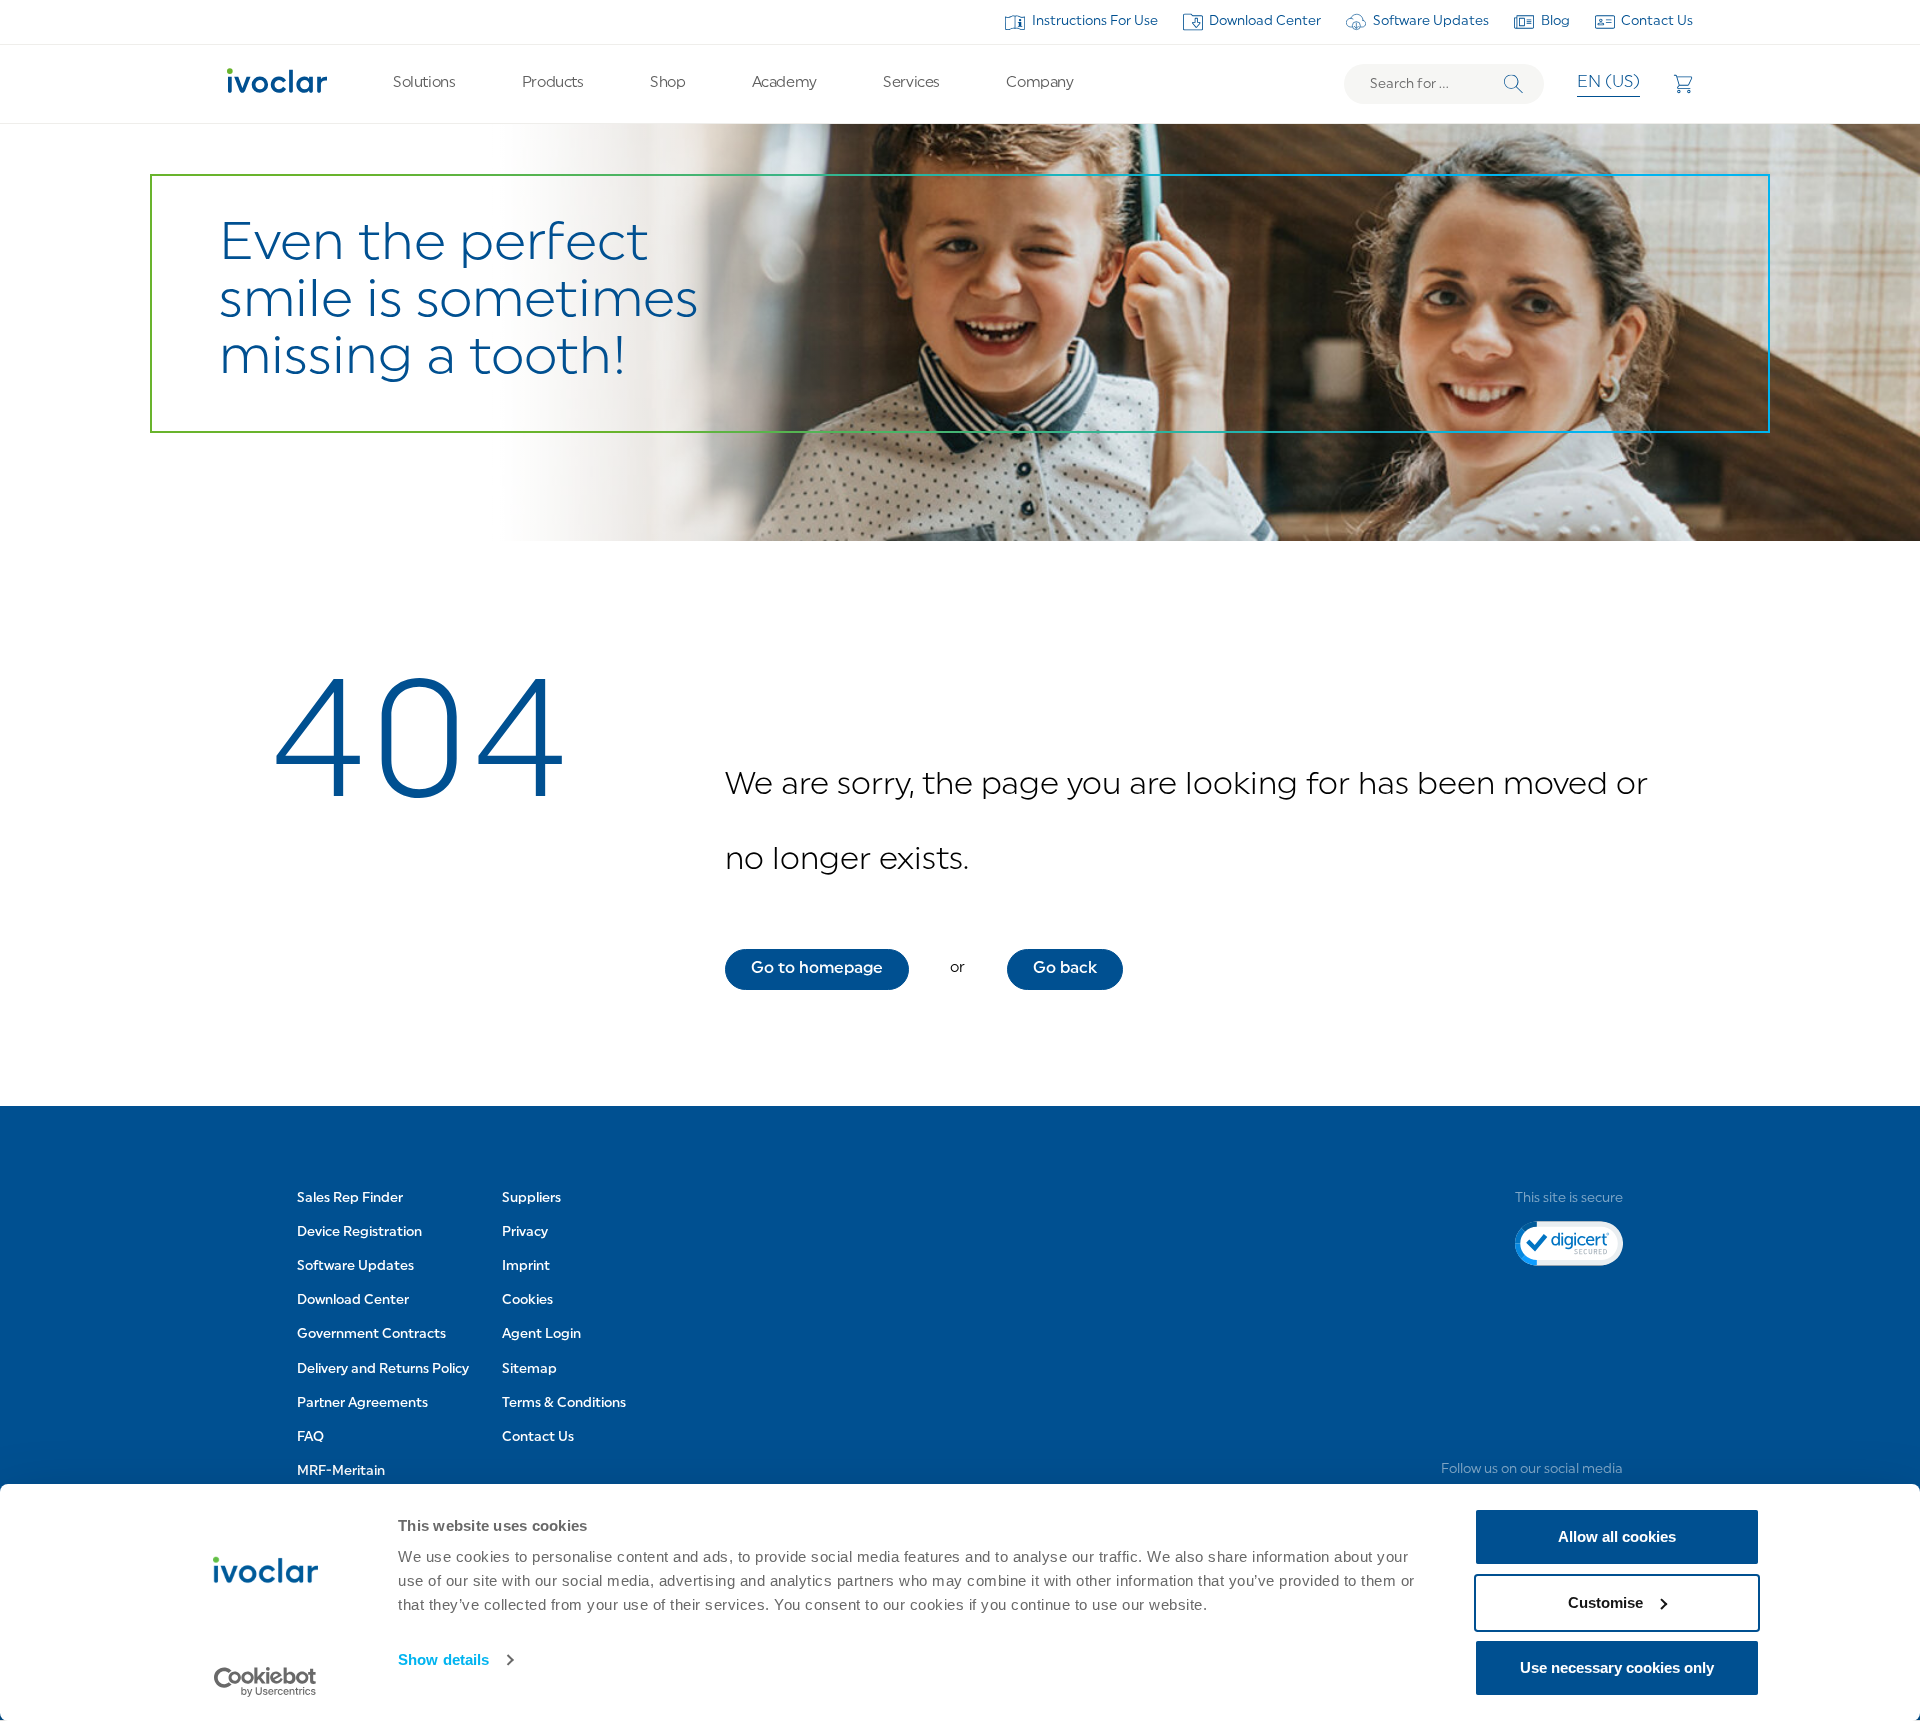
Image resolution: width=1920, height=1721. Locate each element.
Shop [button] (667, 83)
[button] (817, 969)
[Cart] (1683, 84)
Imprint (526, 1267)
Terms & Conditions (564, 1403)
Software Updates (1431, 21)
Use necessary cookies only (1617, 1667)
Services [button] (911, 83)
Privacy (525, 1233)
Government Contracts (371, 1335)
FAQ (310, 1437)
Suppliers (531, 1198)
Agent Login (541, 1335)
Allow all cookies (1617, 1536)
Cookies (527, 1301)
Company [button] (1039, 83)
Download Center (1265, 21)
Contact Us (1657, 21)
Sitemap (529, 1369)
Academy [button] (784, 83)
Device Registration (359, 1233)
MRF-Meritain (341, 1472)
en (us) (1608, 83)
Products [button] (552, 83)
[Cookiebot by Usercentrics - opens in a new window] (265, 1682)
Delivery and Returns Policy (383, 1369)
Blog (1555, 21)
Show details (443, 1659)
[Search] (1513, 84)
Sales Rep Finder (350, 1198)
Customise (1605, 1602)
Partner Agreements (362, 1403)
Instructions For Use (1095, 21)
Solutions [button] (424, 83)
